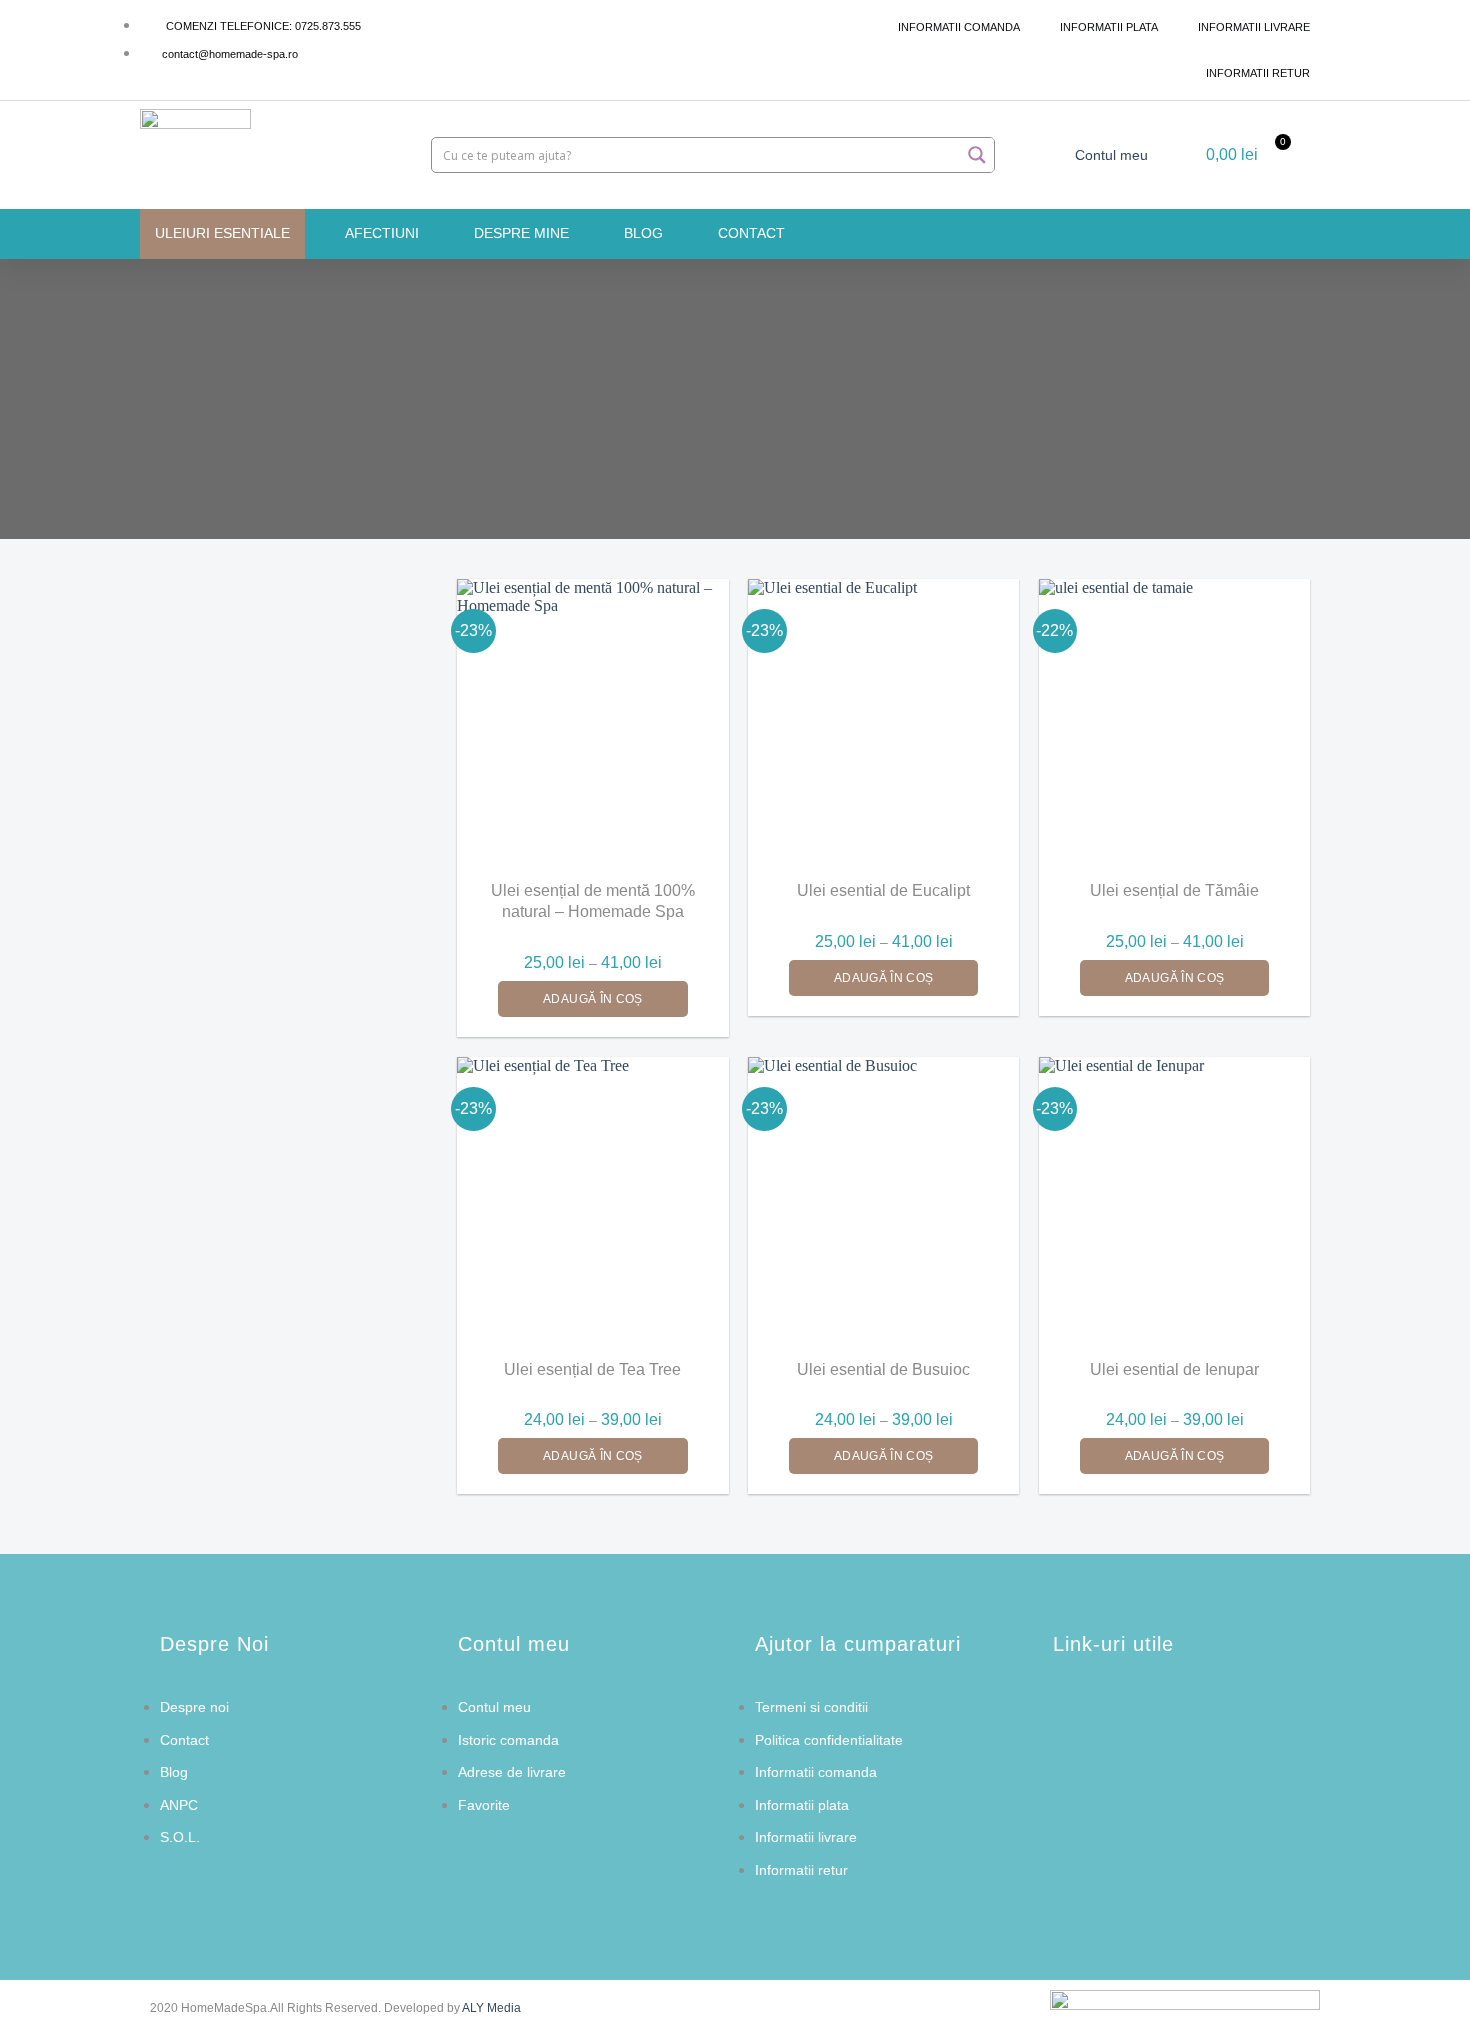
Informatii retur (1258, 73)
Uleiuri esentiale (222, 233)
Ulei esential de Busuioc (883, 1369)
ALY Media (491, 2008)
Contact (751, 233)
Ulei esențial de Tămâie (1174, 890)
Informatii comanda (959, 27)
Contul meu (1111, 155)
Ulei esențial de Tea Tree (592, 1369)
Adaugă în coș (593, 999)
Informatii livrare (1254, 27)
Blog (643, 233)
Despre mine (521, 233)
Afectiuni (382, 233)
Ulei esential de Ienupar (1174, 1369)
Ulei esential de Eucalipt (883, 890)
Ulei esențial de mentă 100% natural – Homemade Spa (593, 901)
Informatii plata (1109, 27)
